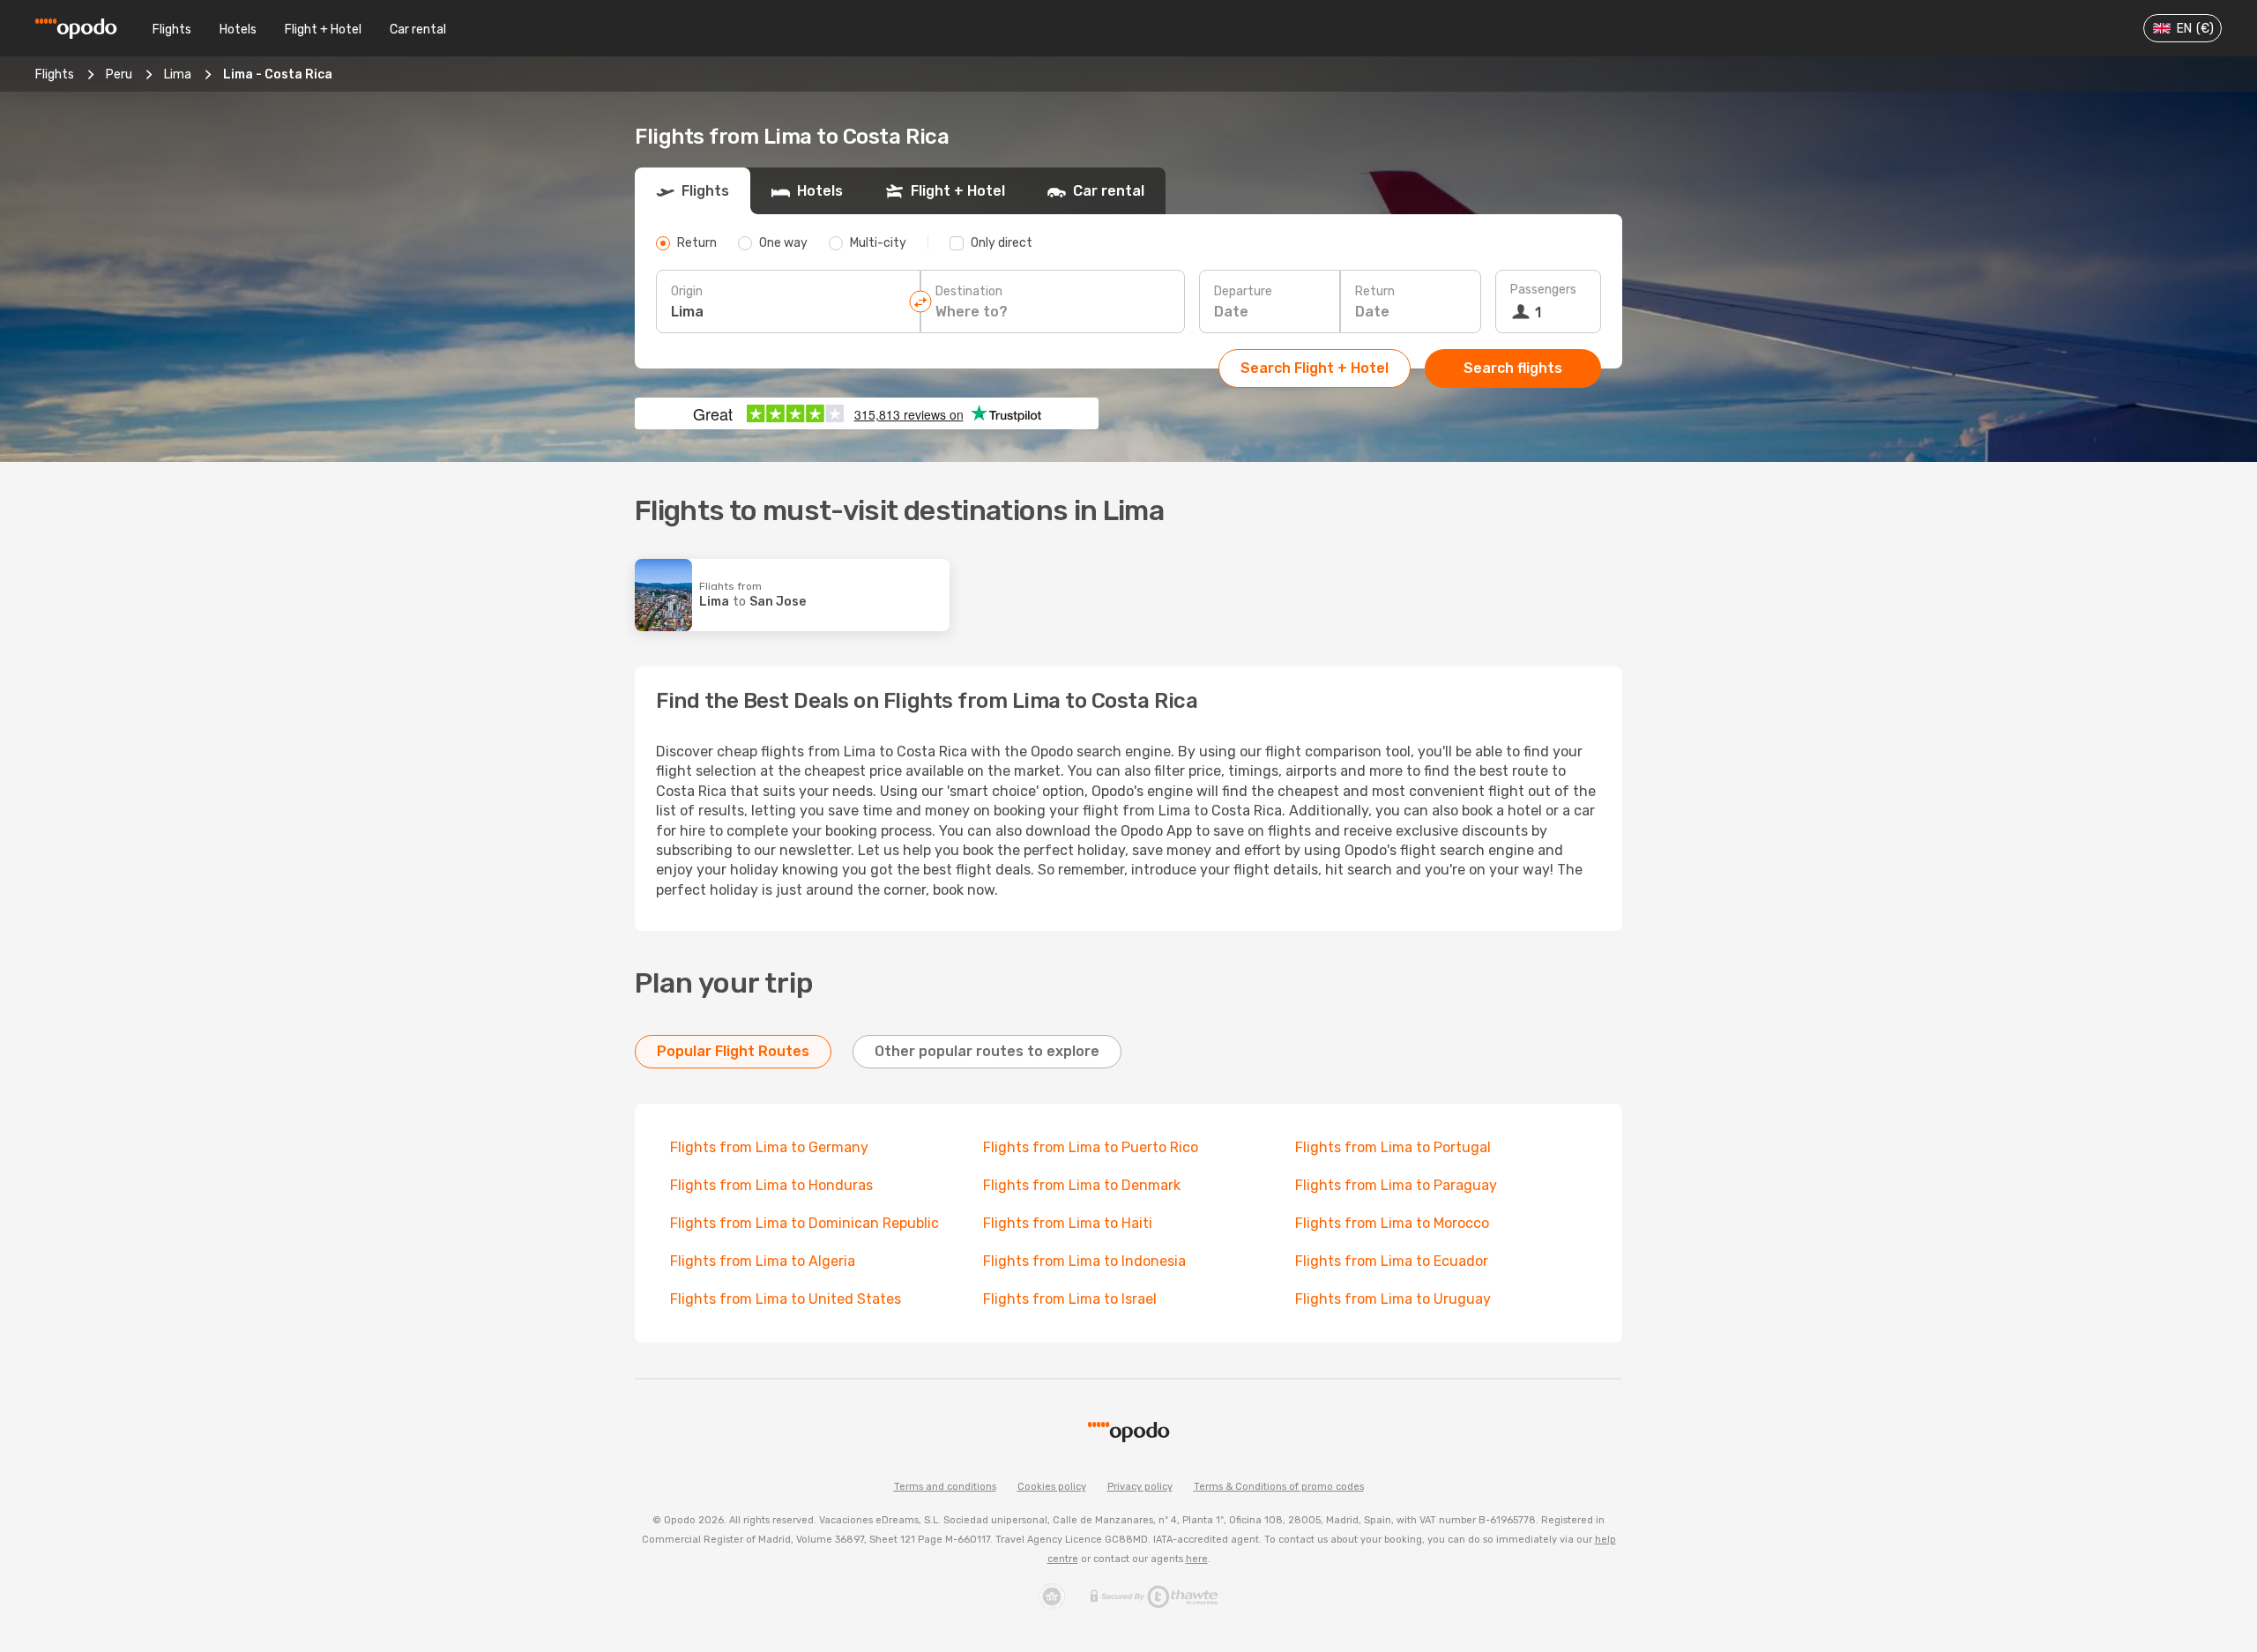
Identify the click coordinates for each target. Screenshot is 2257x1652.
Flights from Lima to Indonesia (1084, 1261)
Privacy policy (1140, 1487)
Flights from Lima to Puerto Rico (1091, 1147)
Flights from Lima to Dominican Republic (804, 1223)
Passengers (1543, 290)
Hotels (238, 30)
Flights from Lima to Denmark (1082, 1185)
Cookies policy (1052, 1487)
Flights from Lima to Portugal (1393, 1147)
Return (1375, 291)
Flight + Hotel (323, 30)
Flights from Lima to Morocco (1392, 1223)
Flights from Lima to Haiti (1068, 1223)
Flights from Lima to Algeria (763, 1261)
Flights (172, 30)
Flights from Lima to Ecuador (1392, 1261)
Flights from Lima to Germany (769, 1147)
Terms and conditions (945, 1487)
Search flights (1513, 368)
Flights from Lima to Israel (1070, 1299)
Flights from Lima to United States (786, 1299)
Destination (969, 291)
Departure (1243, 291)
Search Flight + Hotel (1315, 368)
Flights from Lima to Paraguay (1396, 1185)
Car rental (418, 30)
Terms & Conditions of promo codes (1279, 1487)
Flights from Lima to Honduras (771, 1185)
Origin (687, 291)
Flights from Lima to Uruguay (1393, 1299)
